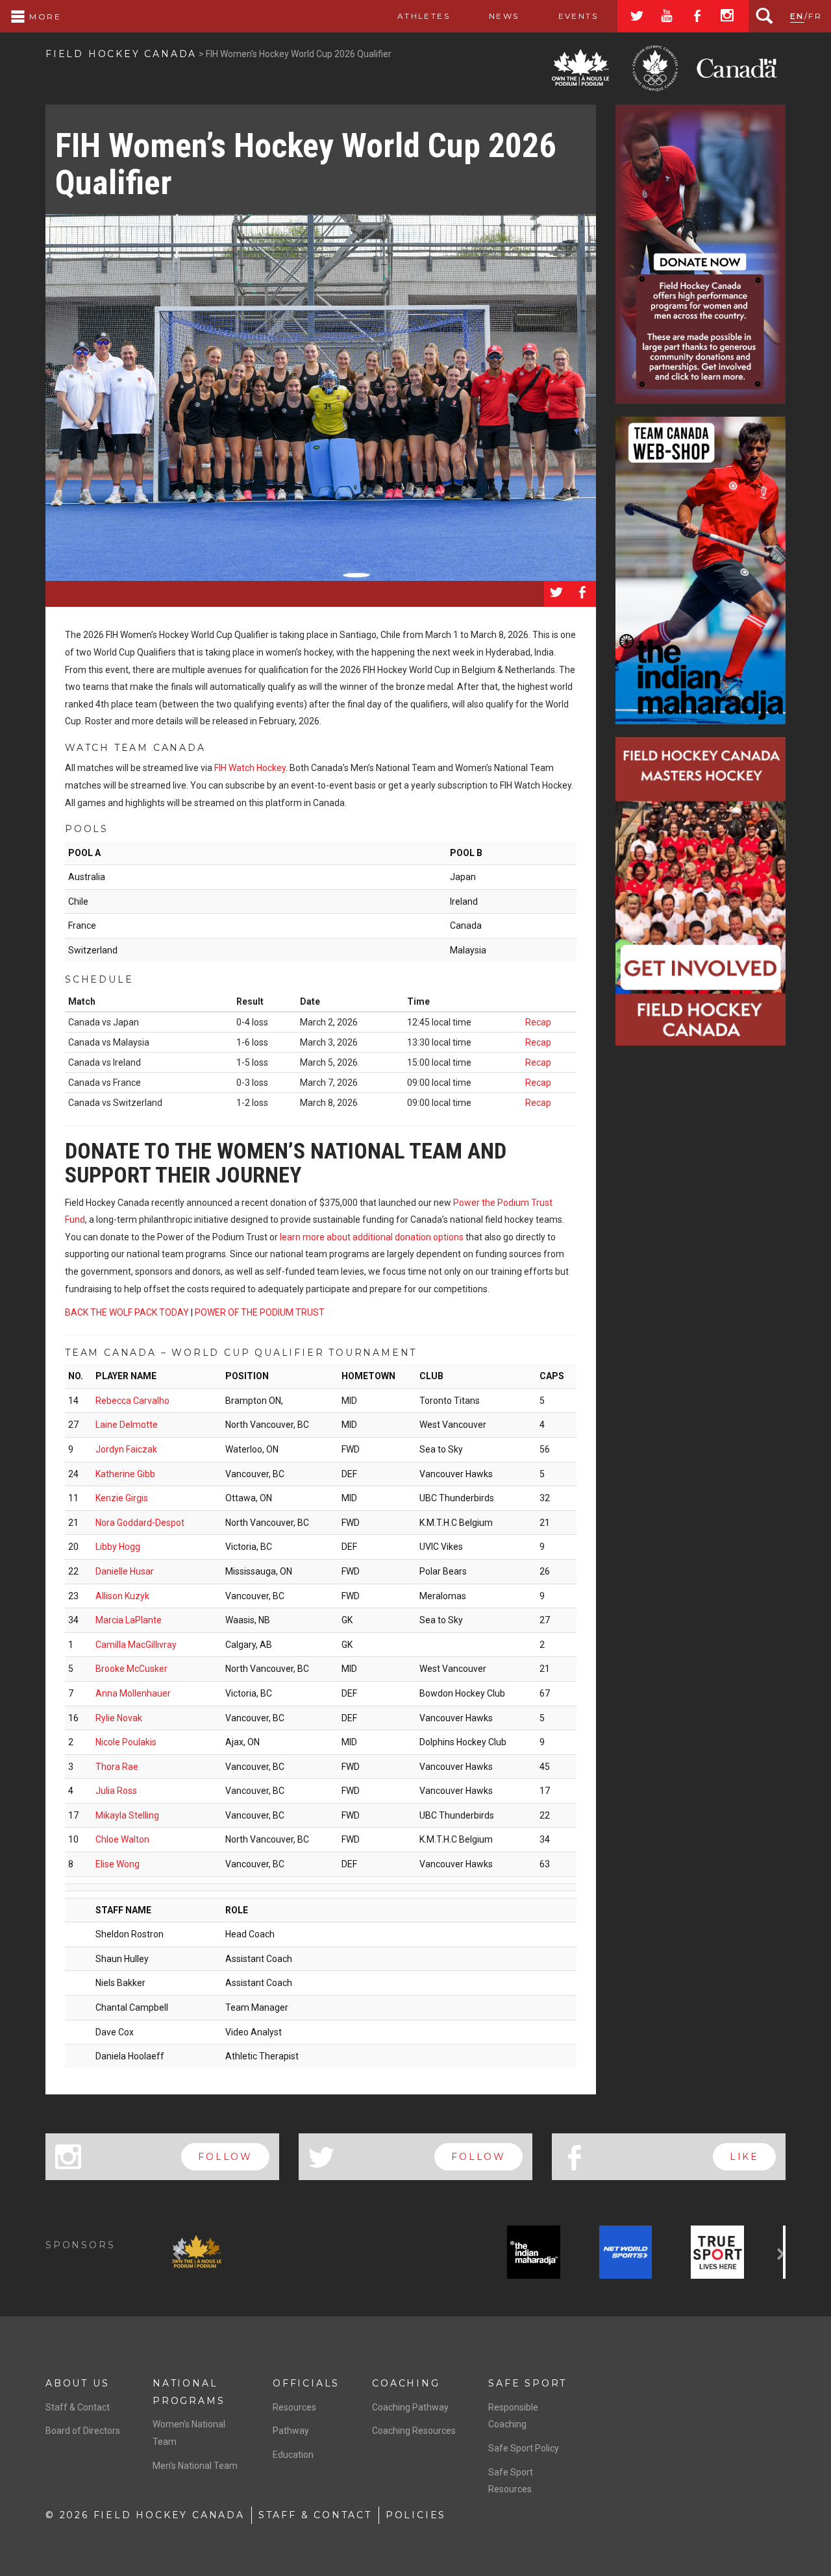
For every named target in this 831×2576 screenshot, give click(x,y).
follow (225, 2157)
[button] (179, 2255)
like (744, 2157)
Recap (538, 1022)
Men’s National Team (195, 2466)
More (43, 17)
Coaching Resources (414, 2431)
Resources (294, 2407)
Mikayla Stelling (127, 1815)
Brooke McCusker (131, 1669)
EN (797, 16)
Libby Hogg (118, 1547)
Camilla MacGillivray (136, 1645)
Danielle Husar (125, 1571)
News (504, 16)
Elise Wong (118, 1864)
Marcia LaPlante (129, 1620)
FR (815, 16)
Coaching (406, 2383)
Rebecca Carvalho (132, 1401)
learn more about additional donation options (372, 1237)
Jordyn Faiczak (126, 1449)
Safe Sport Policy (524, 2448)
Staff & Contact (78, 2407)
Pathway (291, 2431)
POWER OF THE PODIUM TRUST (260, 1312)
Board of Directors (83, 2431)
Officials (306, 2383)
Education (293, 2455)
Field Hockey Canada (121, 54)
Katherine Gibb (125, 1474)
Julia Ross (116, 1791)
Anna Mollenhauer (133, 1693)
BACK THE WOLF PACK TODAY (127, 1312)
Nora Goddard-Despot (140, 1523)
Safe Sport (527, 2383)
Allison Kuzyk (122, 1596)
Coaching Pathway (410, 2407)
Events (578, 16)
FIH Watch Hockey (250, 768)
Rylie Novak (119, 1718)
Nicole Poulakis (126, 1742)
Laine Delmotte (127, 1425)
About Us (77, 2383)
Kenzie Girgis (122, 1498)
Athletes (424, 16)
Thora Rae (117, 1767)
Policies (416, 2515)
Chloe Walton (122, 1839)
